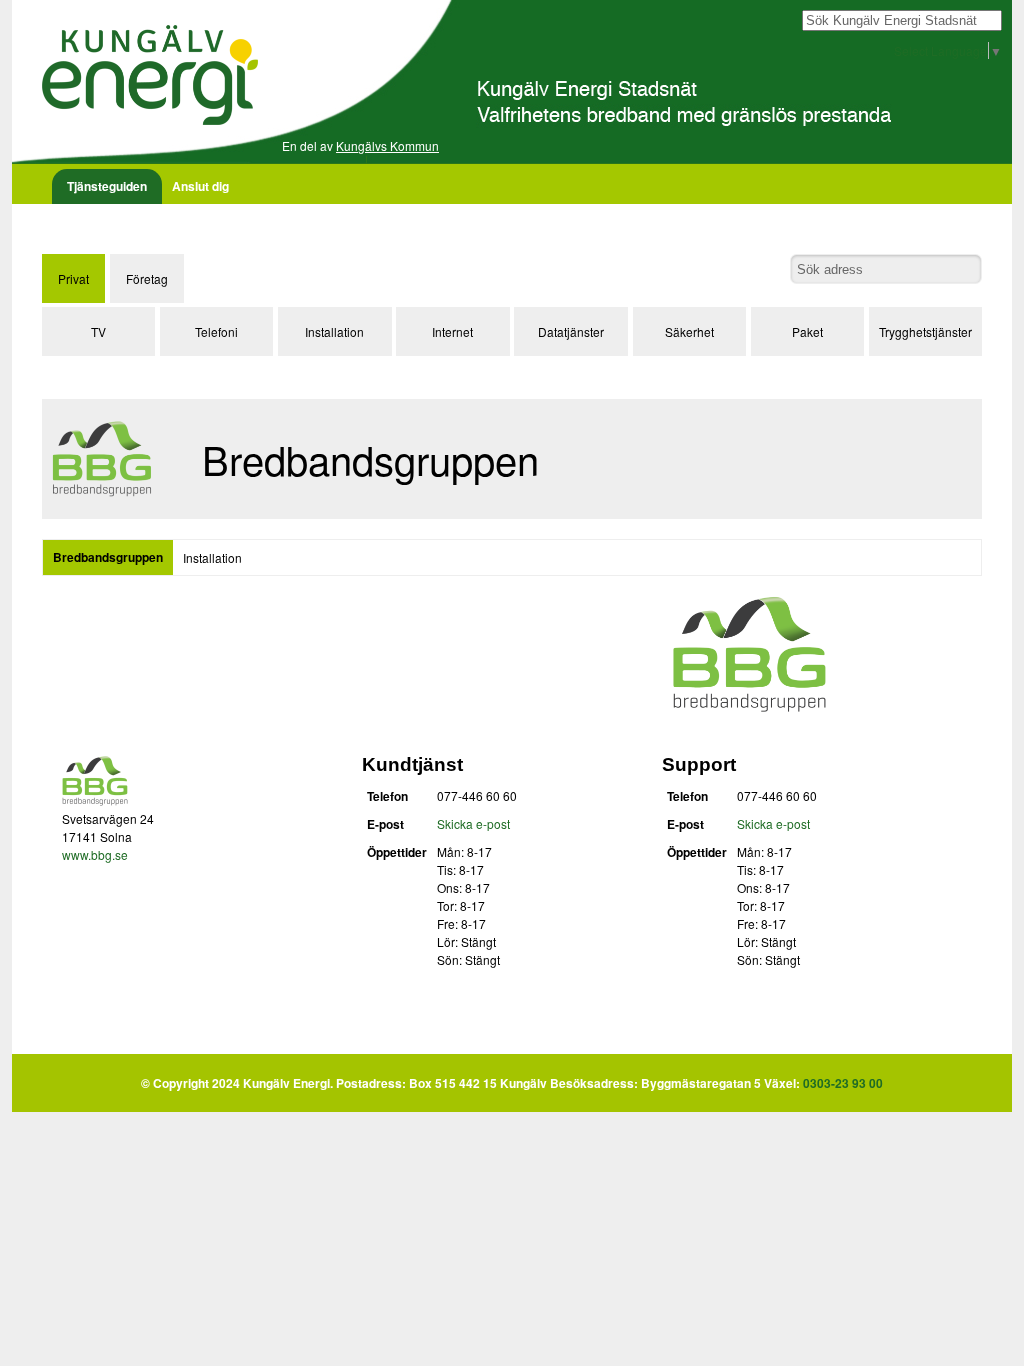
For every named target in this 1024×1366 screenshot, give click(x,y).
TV (98, 331)
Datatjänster (571, 331)
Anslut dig (200, 186)
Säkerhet (689, 331)
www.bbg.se (95, 854)
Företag (147, 278)
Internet (452, 331)
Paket (807, 331)
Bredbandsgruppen (108, 557)
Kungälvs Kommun (387, 145)
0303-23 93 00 (843, 1083)
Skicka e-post (473, 823)
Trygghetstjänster (925, 331)
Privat (73, 278)
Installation (334, 331)
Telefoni (216, 331)
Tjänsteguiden (107, 186)
